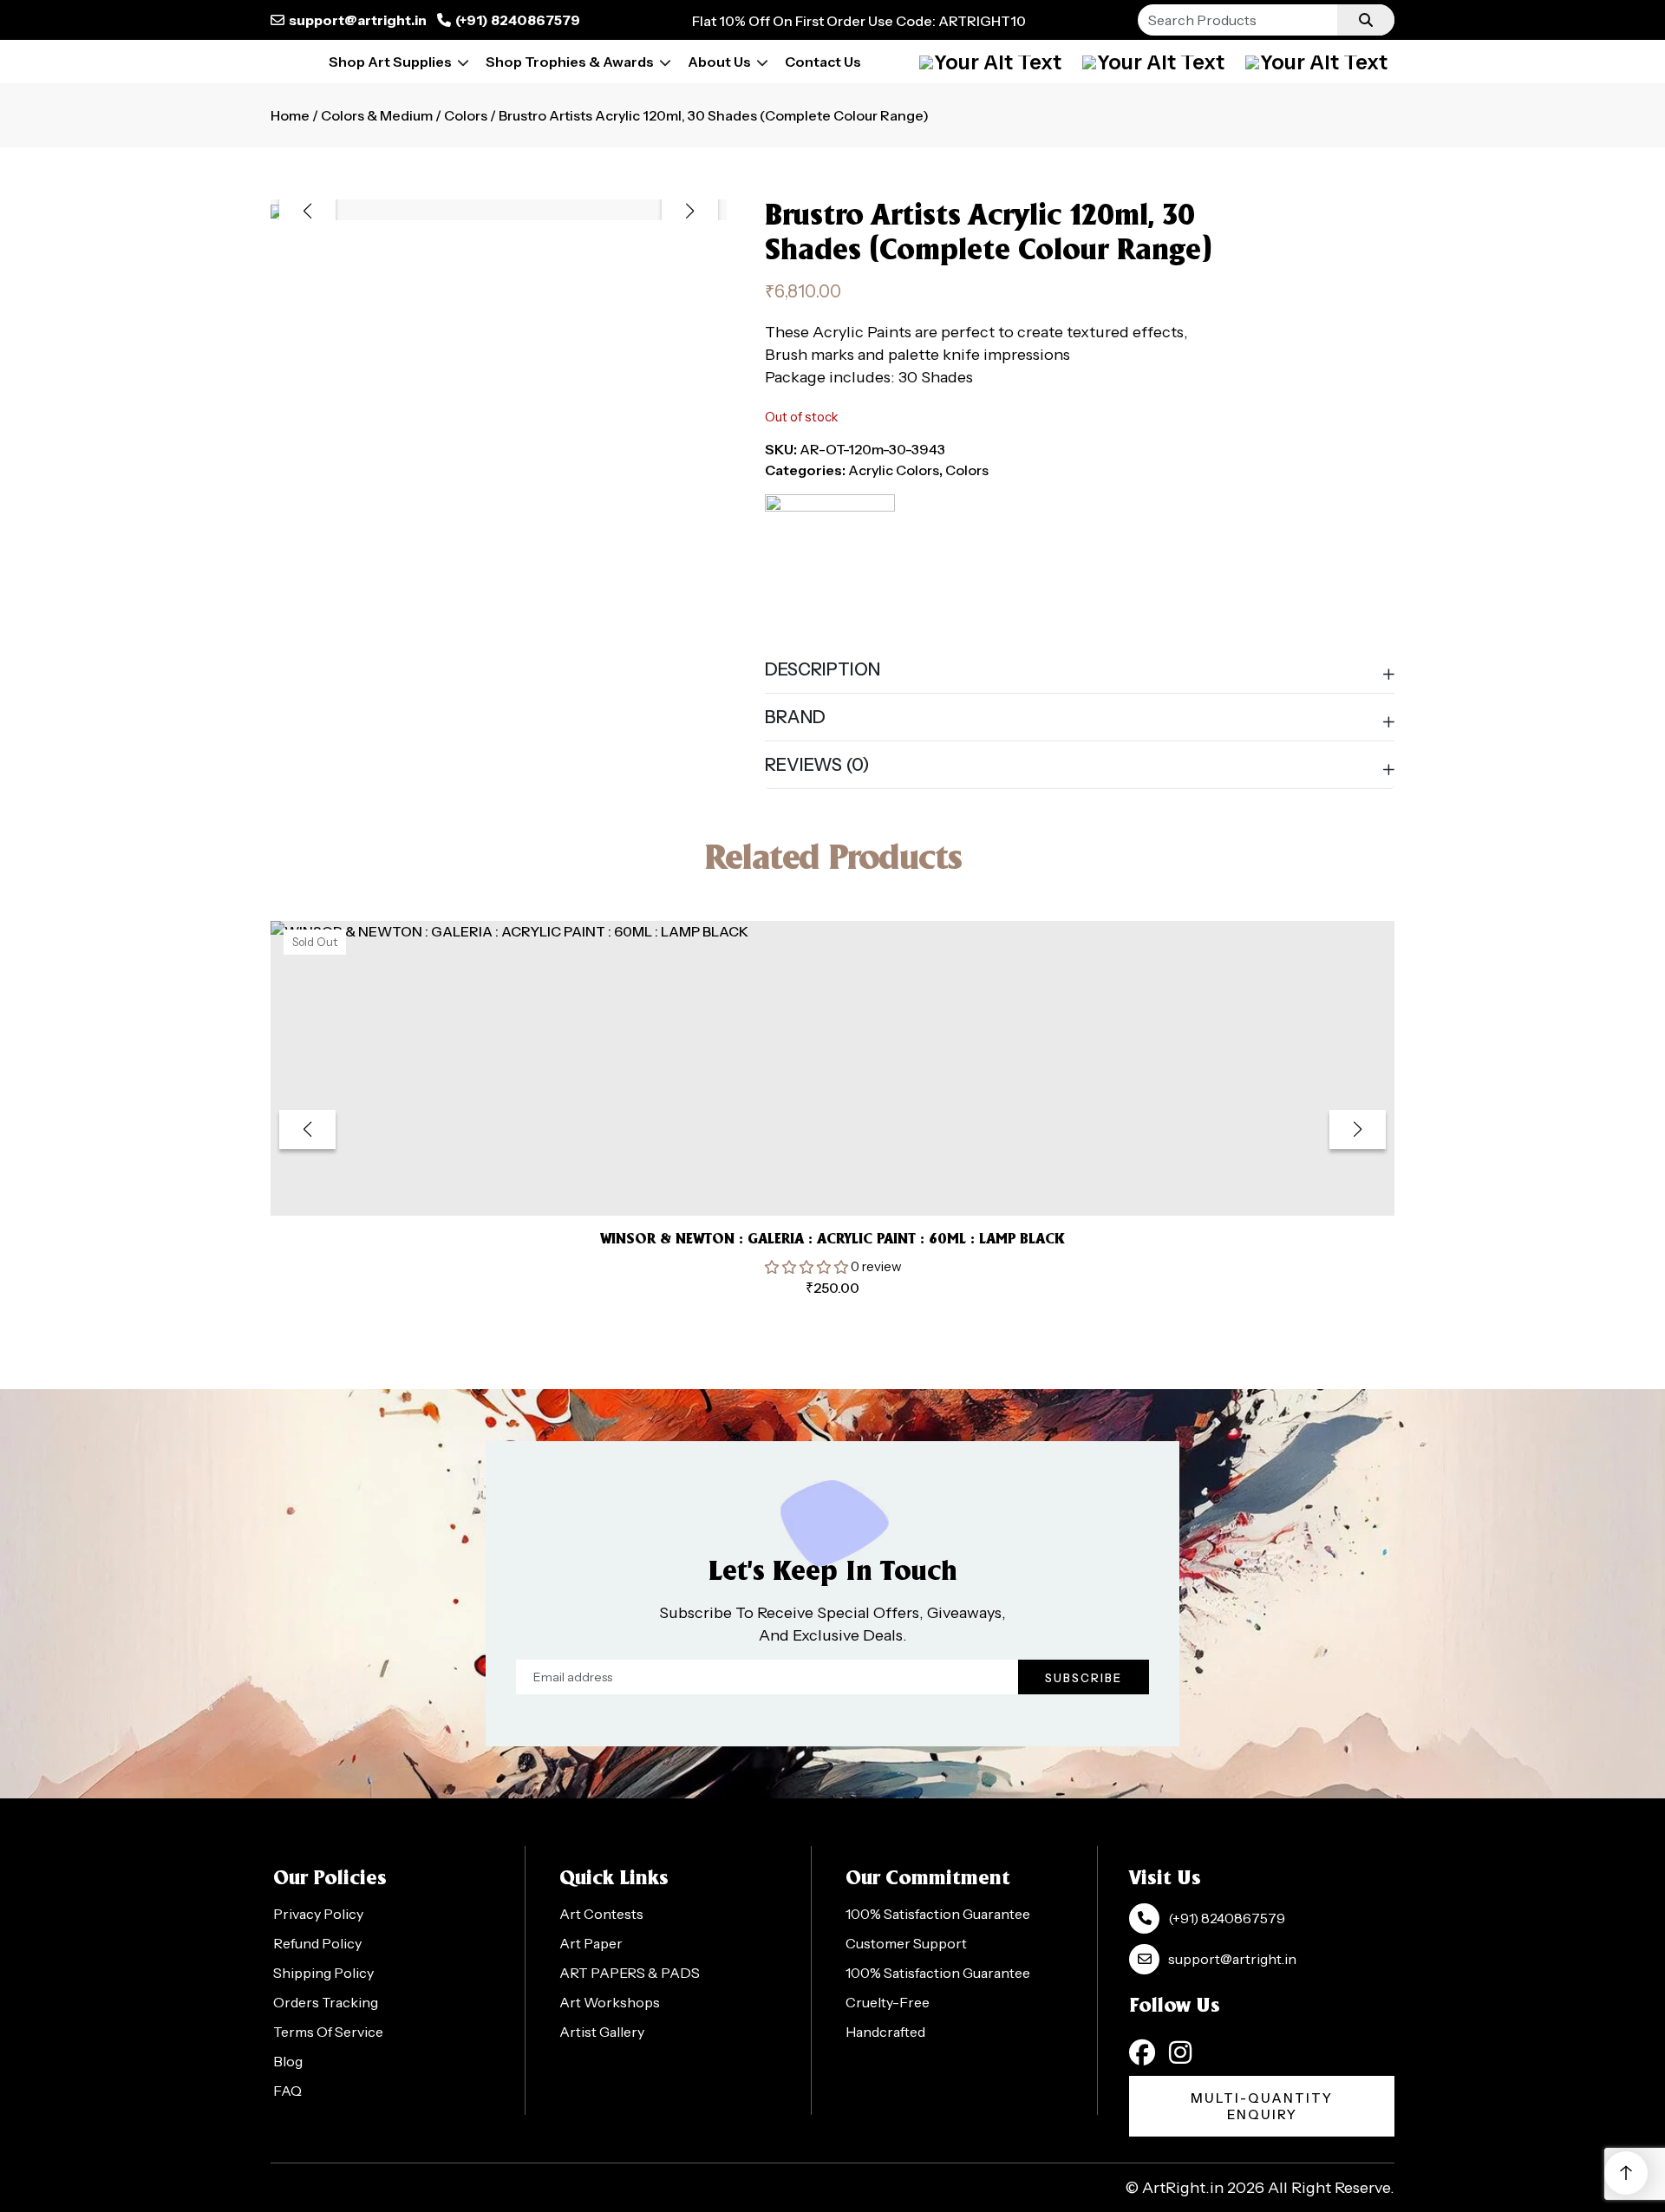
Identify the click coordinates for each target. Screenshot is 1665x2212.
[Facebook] (1142, 2052)
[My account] (990, 62)
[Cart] (1153, 62)
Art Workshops (610, 2002)
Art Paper (591, 1943)
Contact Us (823, 62)
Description (823, 669)
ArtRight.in (1183, 2188)
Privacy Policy (318, 1914)
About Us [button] (719, 62)
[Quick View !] (854, 1177)
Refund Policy (317, 1943)
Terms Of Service (328, 2032)
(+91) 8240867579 (518, 20)
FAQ (287, 2091)
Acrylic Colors (894, 470)
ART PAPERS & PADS (630, 1973)
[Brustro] (830, 559)
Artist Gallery (602, 2032)
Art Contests (601, 1914)
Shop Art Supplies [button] (390, 62)
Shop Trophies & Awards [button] (570, 62)
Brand (795, 717)
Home (290, 115)
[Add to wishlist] (811, 1176)
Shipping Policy (323, 1973)
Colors (466, 115)
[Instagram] (1180, 2052)
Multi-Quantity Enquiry (1262, 2106)
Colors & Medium (377, 115)
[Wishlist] (1316, 62)
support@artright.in (358, 20)
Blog (288, 2061)
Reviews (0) (817, 765)
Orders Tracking (326, 2002)
